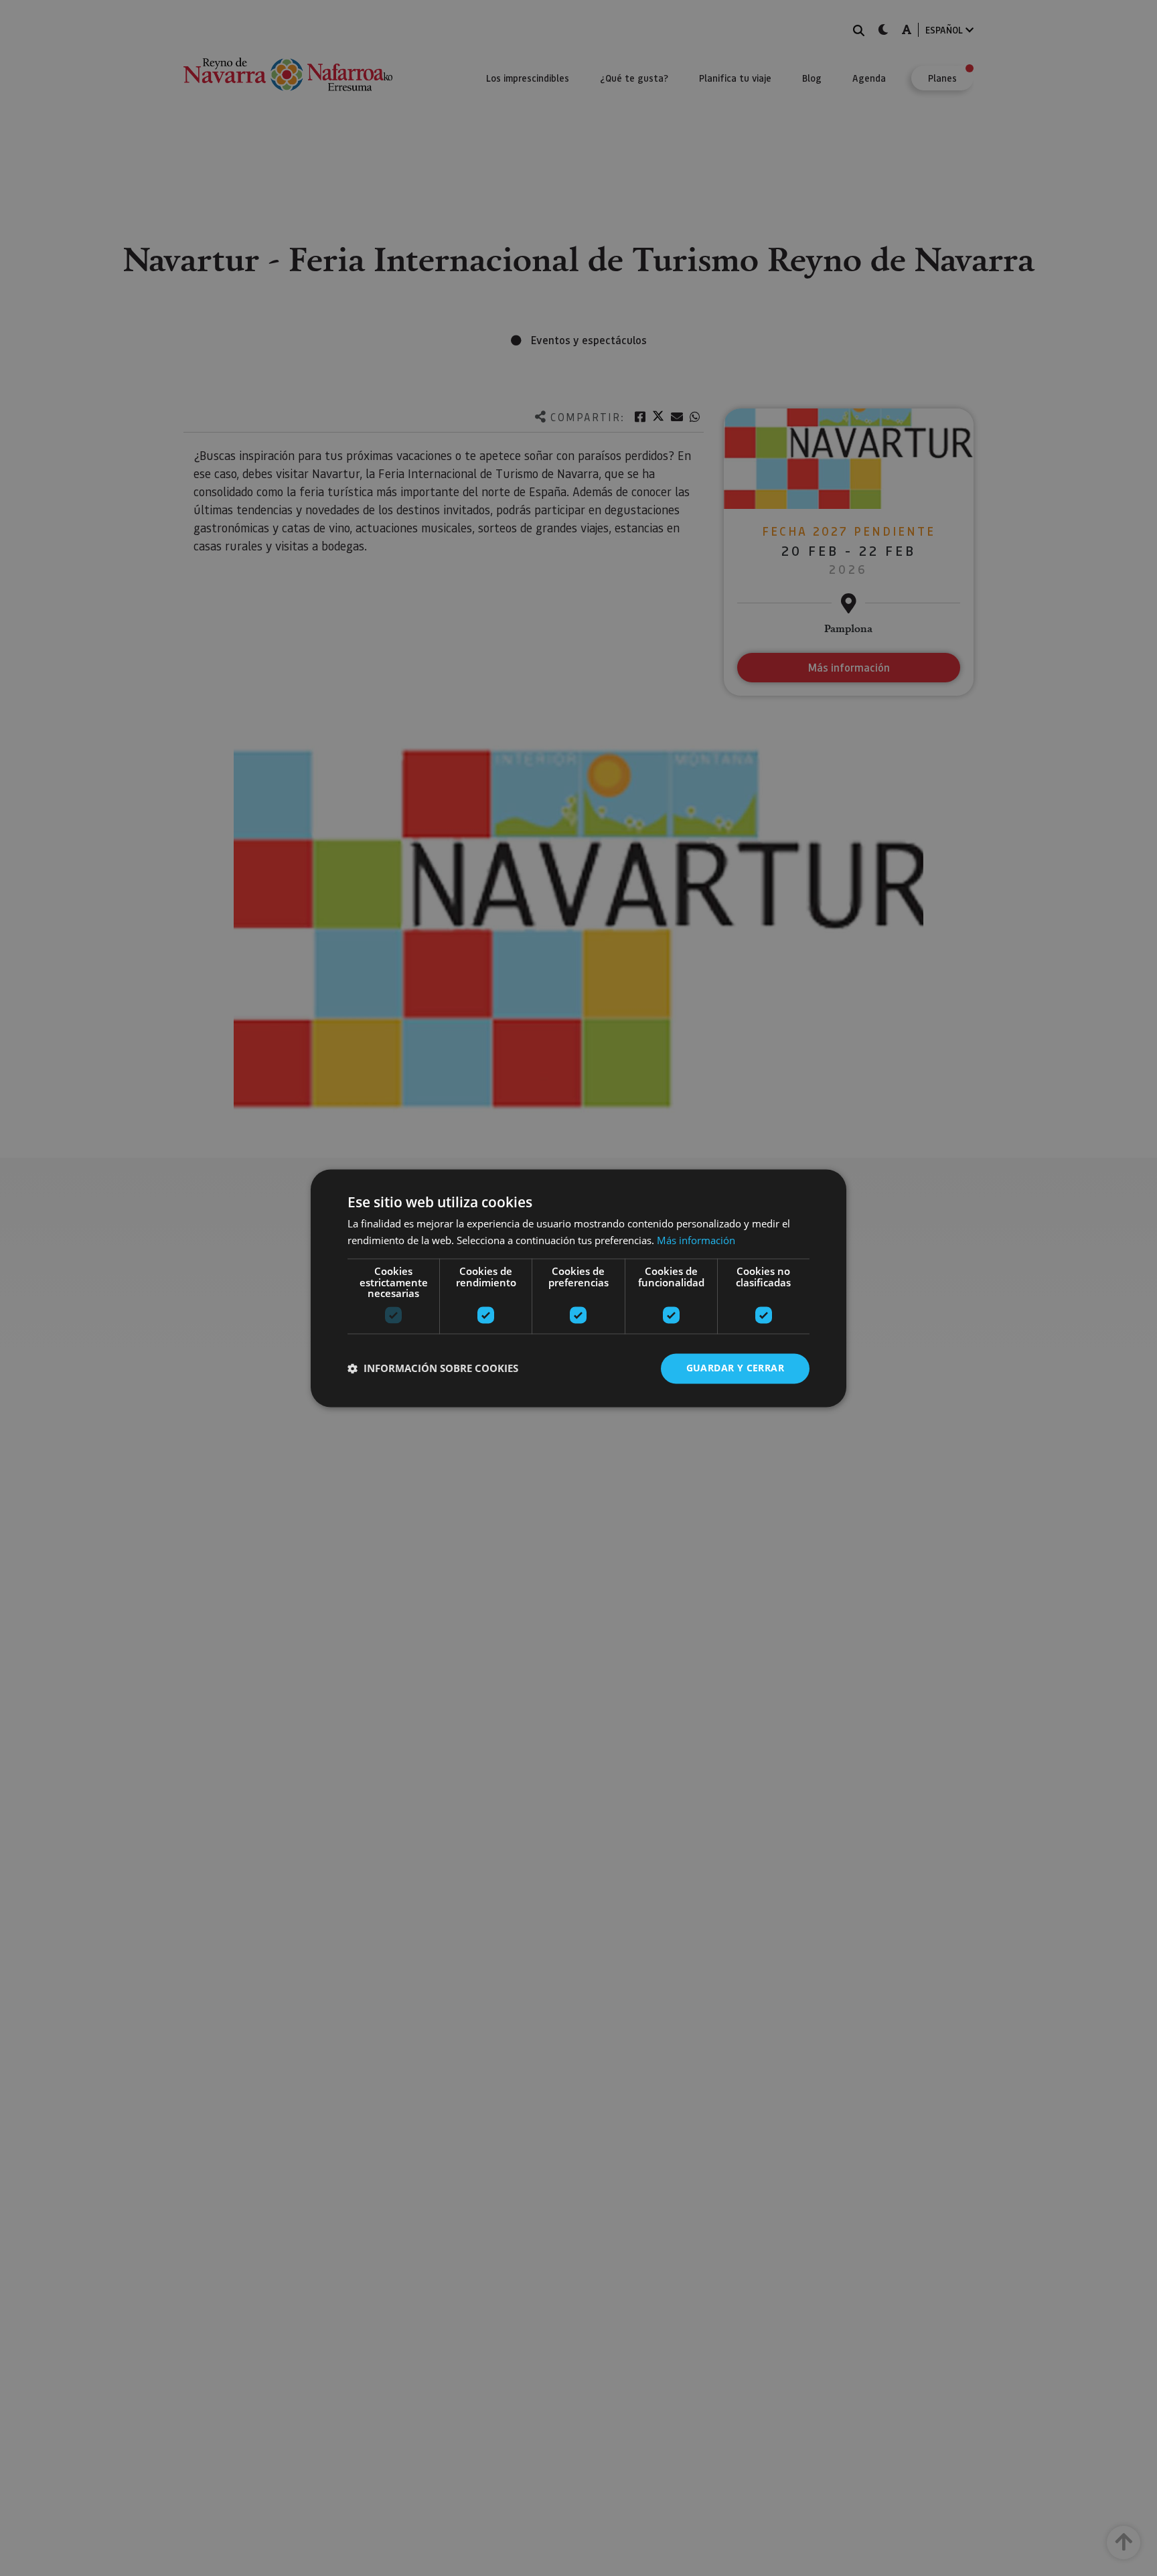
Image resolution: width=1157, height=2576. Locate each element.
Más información (696, 1240)
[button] (433, 1369)
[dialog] (578, 1288)
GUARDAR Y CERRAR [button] (735, 1368)
